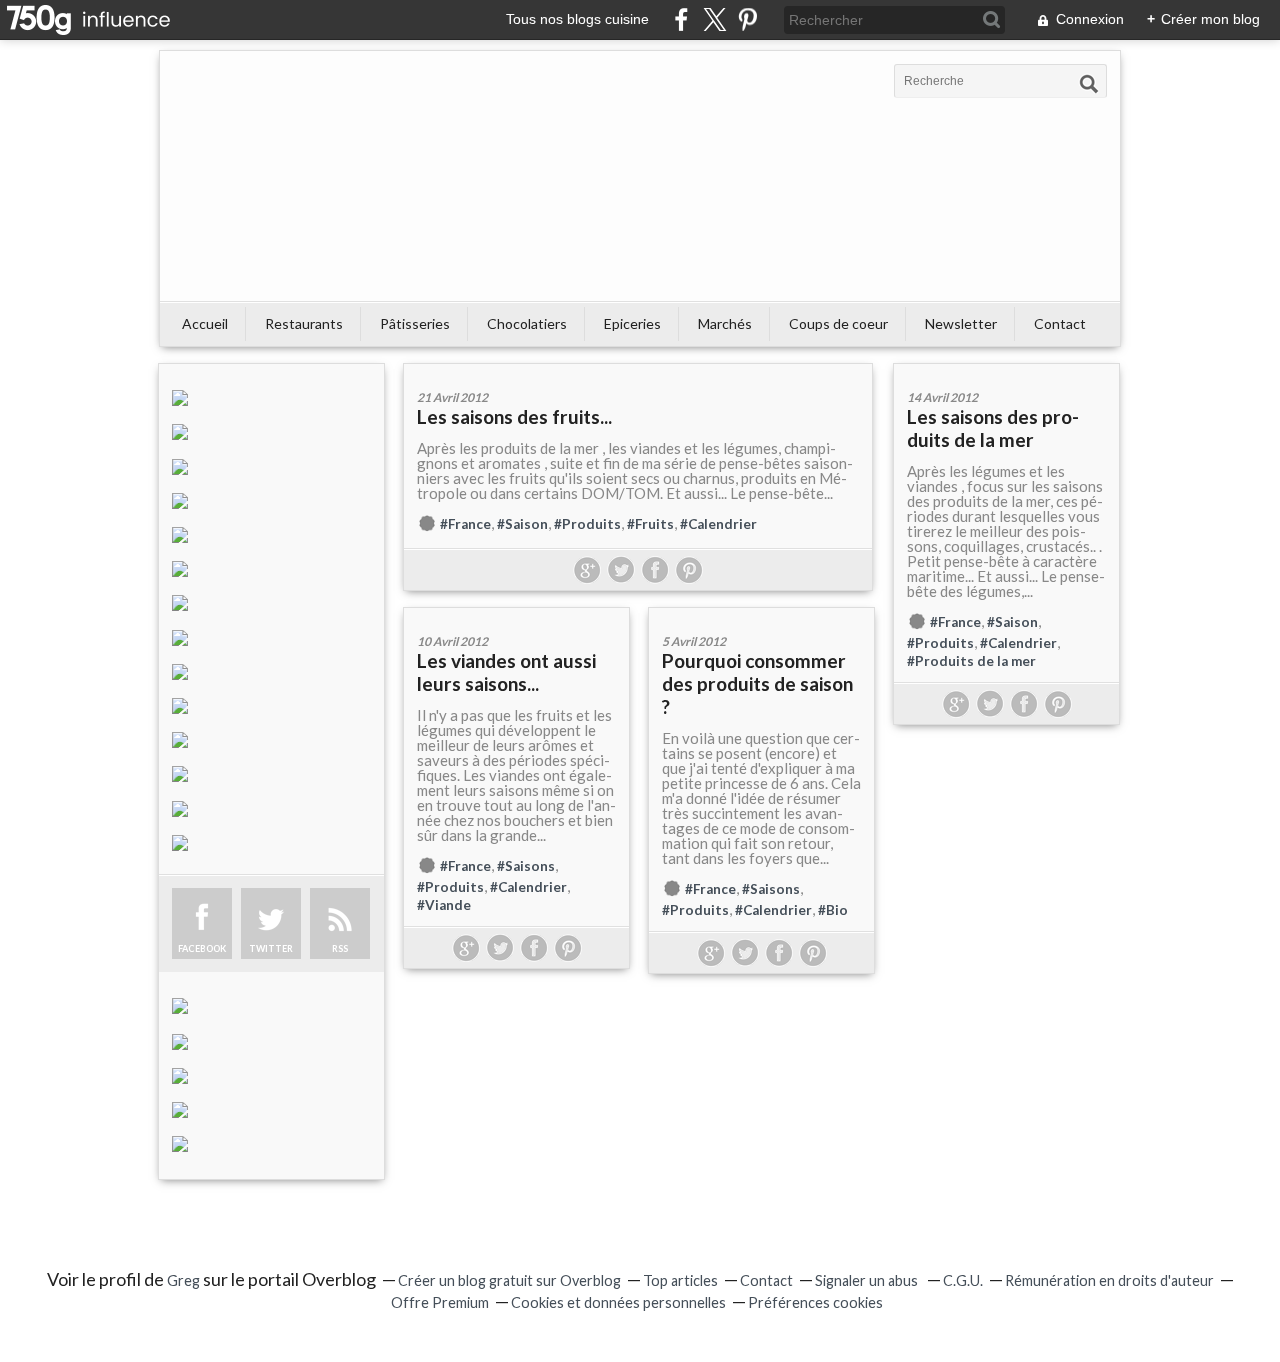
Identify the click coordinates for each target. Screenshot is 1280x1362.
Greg (183, 1280)
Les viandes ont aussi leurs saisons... (506, 672)
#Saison (522, 524)
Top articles (680, 1280)
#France (465, 524)
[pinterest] (747, 19)
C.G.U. (963, 1280)
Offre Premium (440, 1302)
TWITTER (271, 948)
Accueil (205, 323)
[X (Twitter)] (714, 19)
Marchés (725, 323)
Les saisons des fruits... (514, 416)
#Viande (444, 905)
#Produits (587, 524)
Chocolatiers (527, 323)
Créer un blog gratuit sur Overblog (509, 1280)
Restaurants (304, 323)
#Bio (833, 910)
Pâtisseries (415, 323)
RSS (340, 948)
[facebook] (681, 19)
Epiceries (632, 323)
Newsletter (961, 323)
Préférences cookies (815, 1302)
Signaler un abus (868, 1280)
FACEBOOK (202, 948)
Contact (1060, 323)
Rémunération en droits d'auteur (1109, 1280)
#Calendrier (718, 524)
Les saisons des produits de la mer (993, 428)
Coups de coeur (838, 323)
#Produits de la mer (971, 661)
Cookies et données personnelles (618, 1302)
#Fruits (650, 524)
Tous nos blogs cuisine (577, 19)
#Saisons (526, 866)
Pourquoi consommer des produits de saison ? (757, 683)
